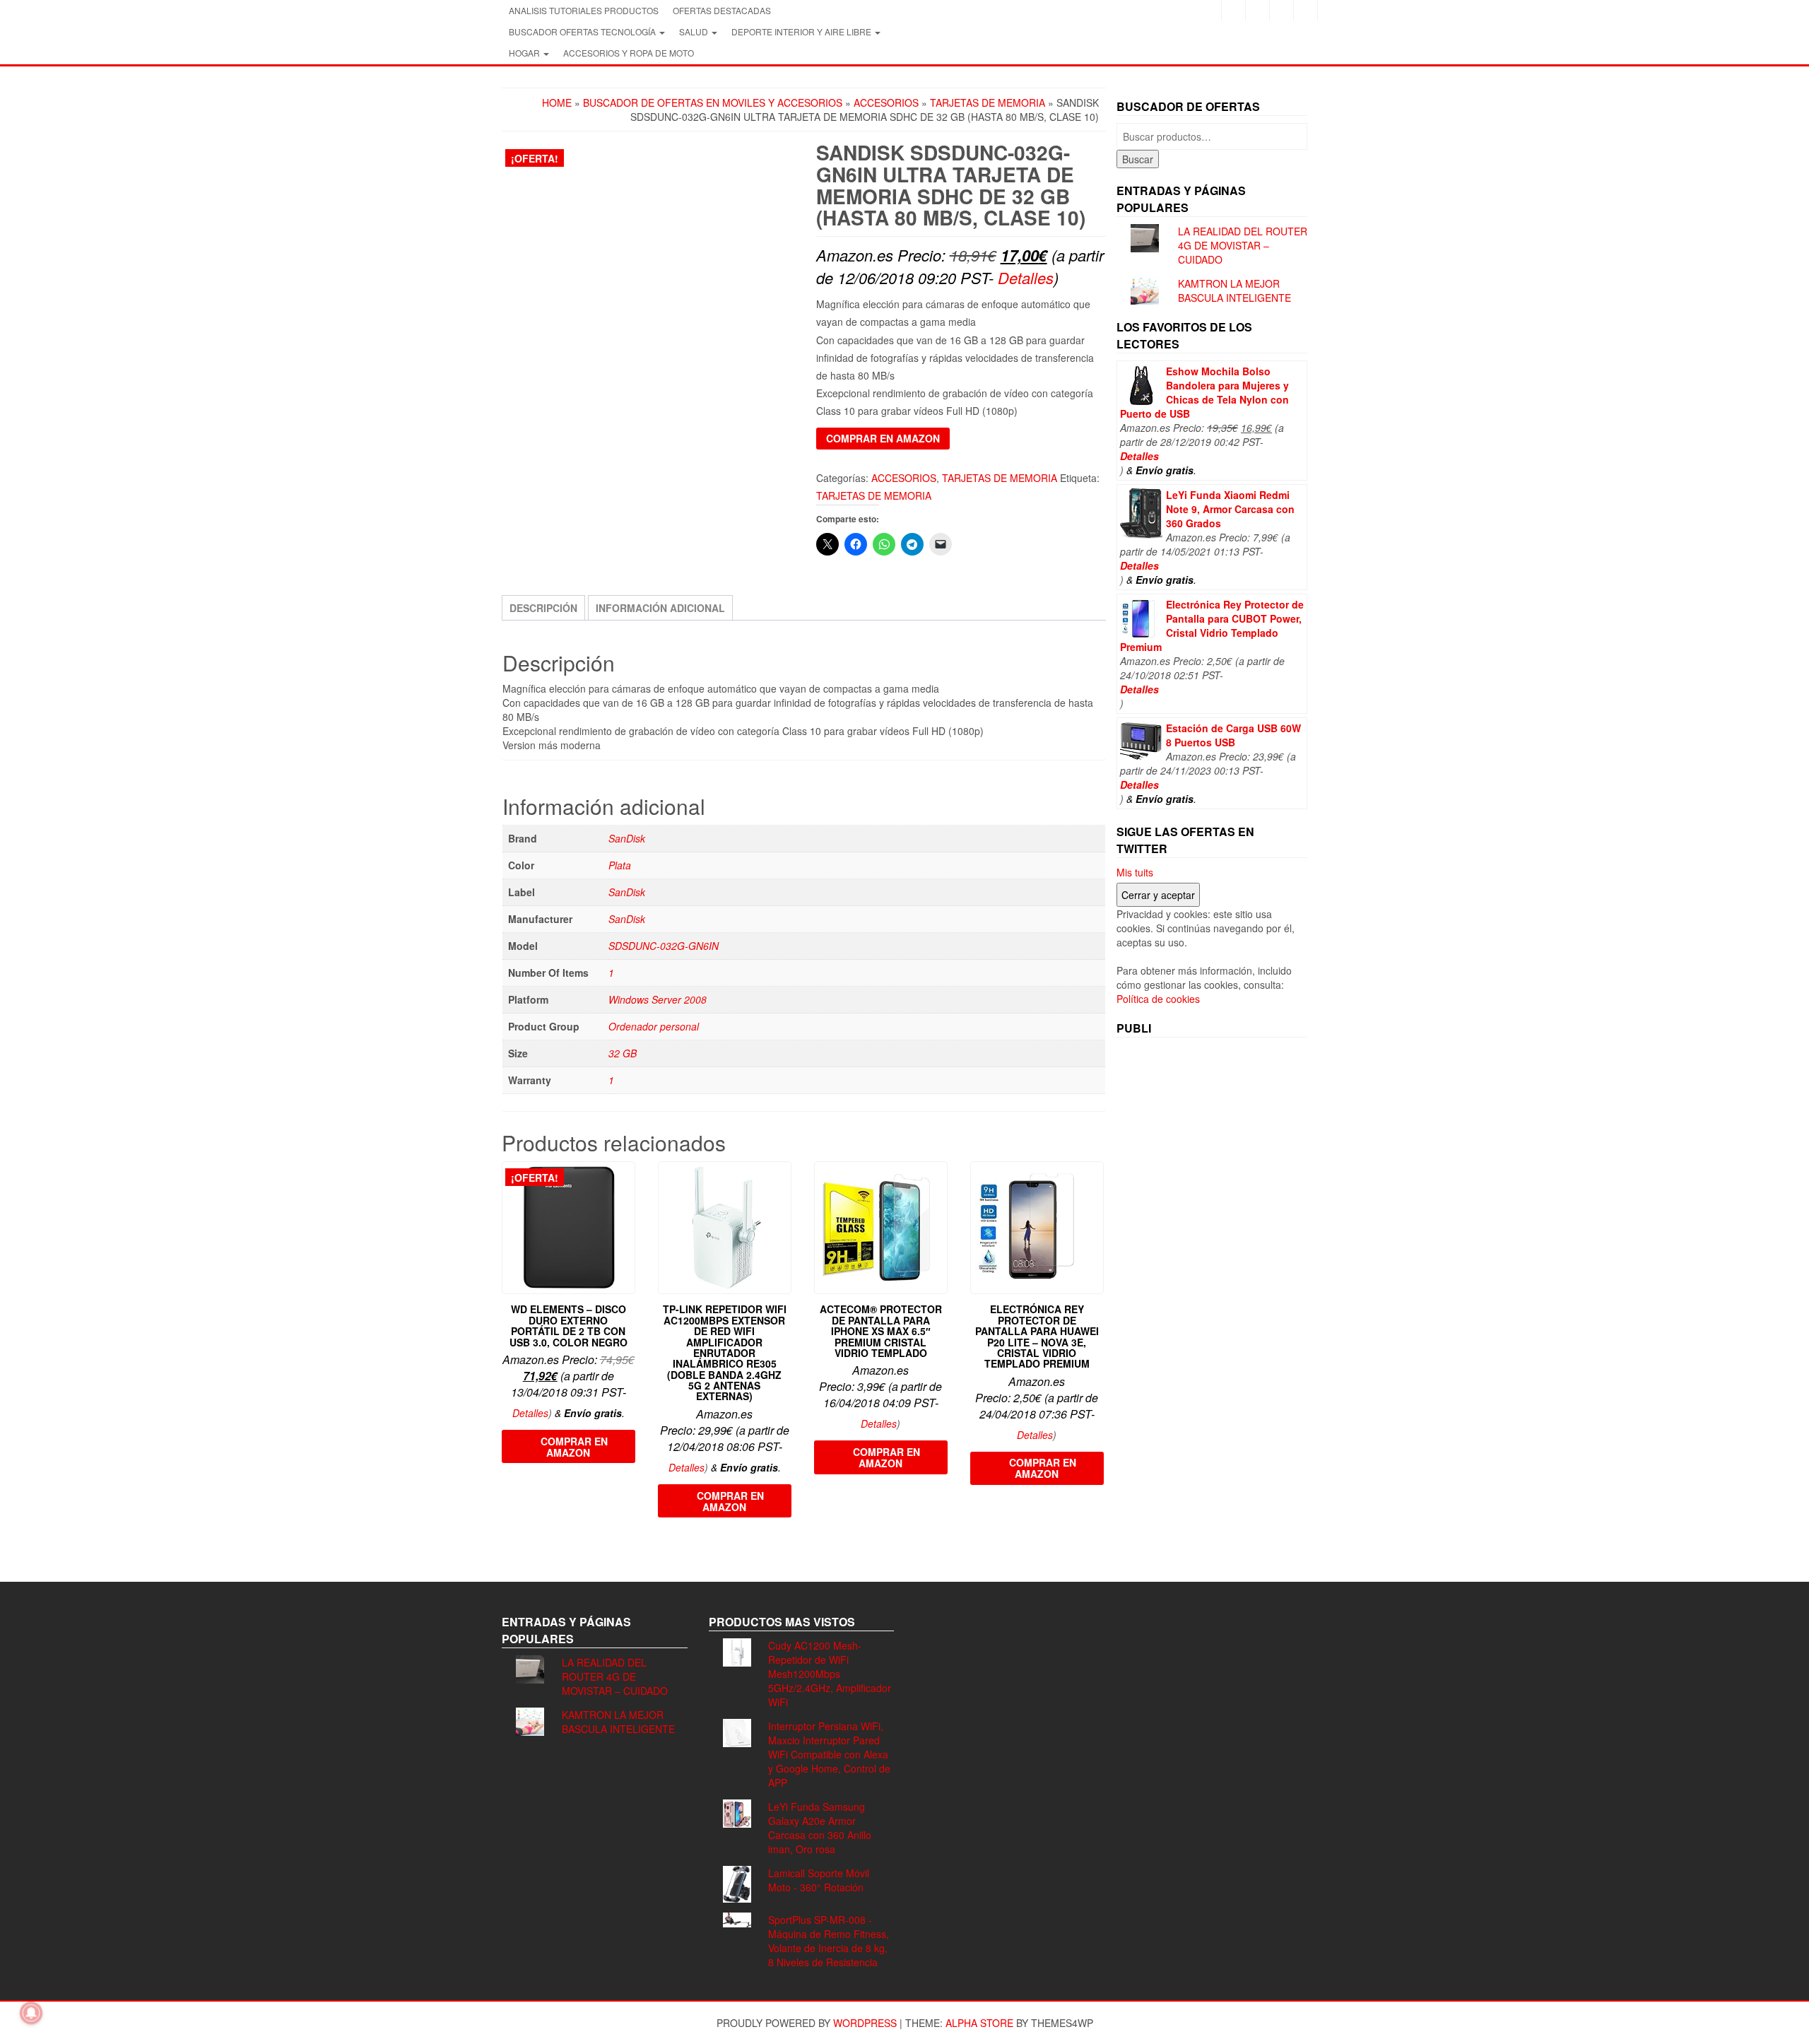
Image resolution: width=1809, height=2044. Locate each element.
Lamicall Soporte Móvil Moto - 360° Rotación (819, 1880)
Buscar (1138, 159)
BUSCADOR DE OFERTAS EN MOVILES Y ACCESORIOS (713, 102)
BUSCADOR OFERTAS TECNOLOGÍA (583, 31)
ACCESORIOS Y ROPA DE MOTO (629, 53)
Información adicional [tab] (660, 608)
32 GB (623, 1053)
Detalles (1026, 277)
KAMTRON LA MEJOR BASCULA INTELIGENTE (1235, 290)
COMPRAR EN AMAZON (883, 438)
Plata (620, 865)
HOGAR (525, 53)
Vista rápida (629, 1182)
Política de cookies (1158, 999)
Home (557, 102)
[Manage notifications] (31, 2013)
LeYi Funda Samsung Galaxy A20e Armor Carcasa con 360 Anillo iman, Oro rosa (820, 1828)
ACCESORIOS (886, 102)
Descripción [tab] (543, 608)
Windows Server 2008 (658, 999)
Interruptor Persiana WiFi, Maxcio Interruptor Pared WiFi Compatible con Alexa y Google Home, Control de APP (829, 1754)
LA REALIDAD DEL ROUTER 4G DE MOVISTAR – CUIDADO (1243, 245)
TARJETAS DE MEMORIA (988, 102)
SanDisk (627, 838)
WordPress (865, 2023)
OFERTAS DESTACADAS (722, 10)
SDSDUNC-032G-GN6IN (664, 946)
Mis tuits (1135, 872)
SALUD (695, 31)
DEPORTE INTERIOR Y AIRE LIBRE (802, 31)
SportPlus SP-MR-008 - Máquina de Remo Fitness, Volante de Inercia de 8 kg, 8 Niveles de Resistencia (829, 1941)
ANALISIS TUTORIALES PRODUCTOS (584, 10)
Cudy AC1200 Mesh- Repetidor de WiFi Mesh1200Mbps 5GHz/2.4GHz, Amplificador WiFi (830, 1674)
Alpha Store (979, 2023)
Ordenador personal (654, 1026)
